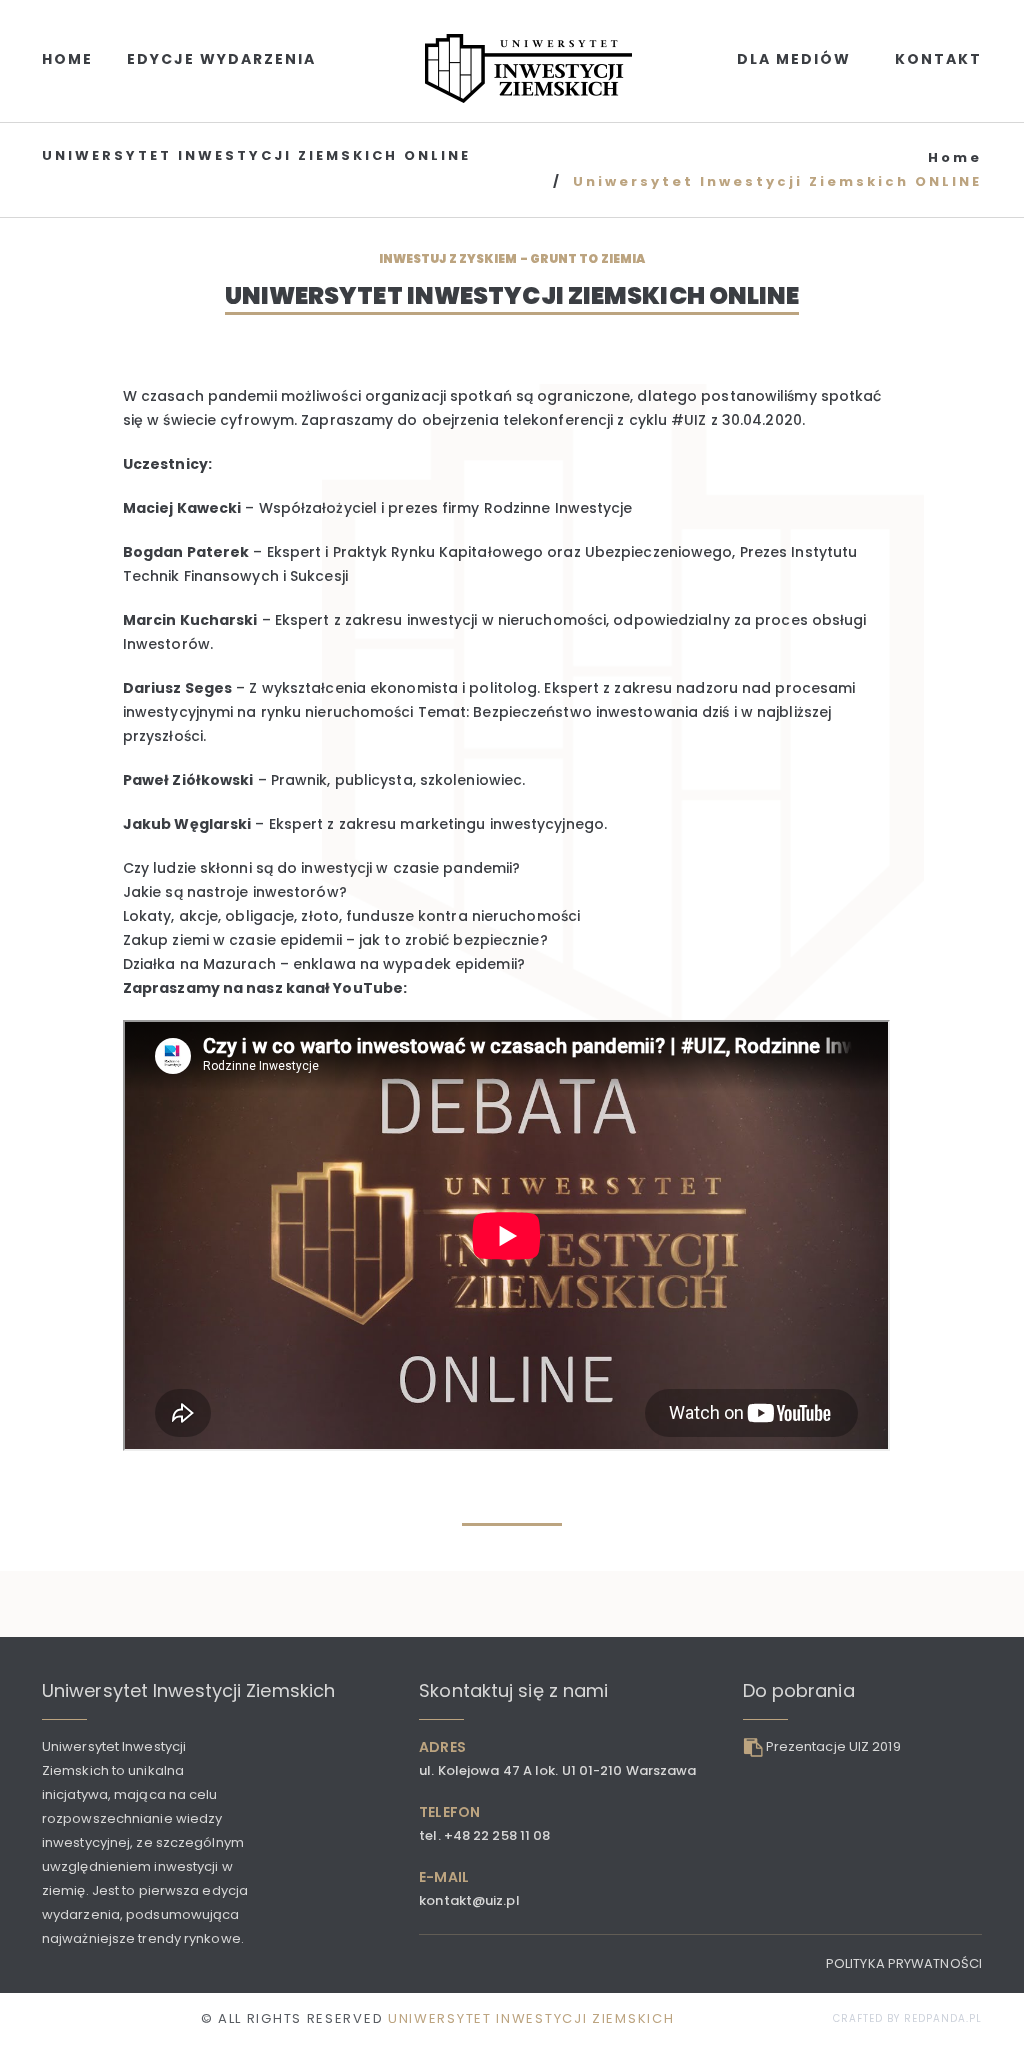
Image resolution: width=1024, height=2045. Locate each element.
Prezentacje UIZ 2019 (833, 1746)
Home (67, 59)
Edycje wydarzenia (221, 59)
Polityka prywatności (904, 1963)
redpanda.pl (943, 2018)
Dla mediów (794, 59)
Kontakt (938, 59)
